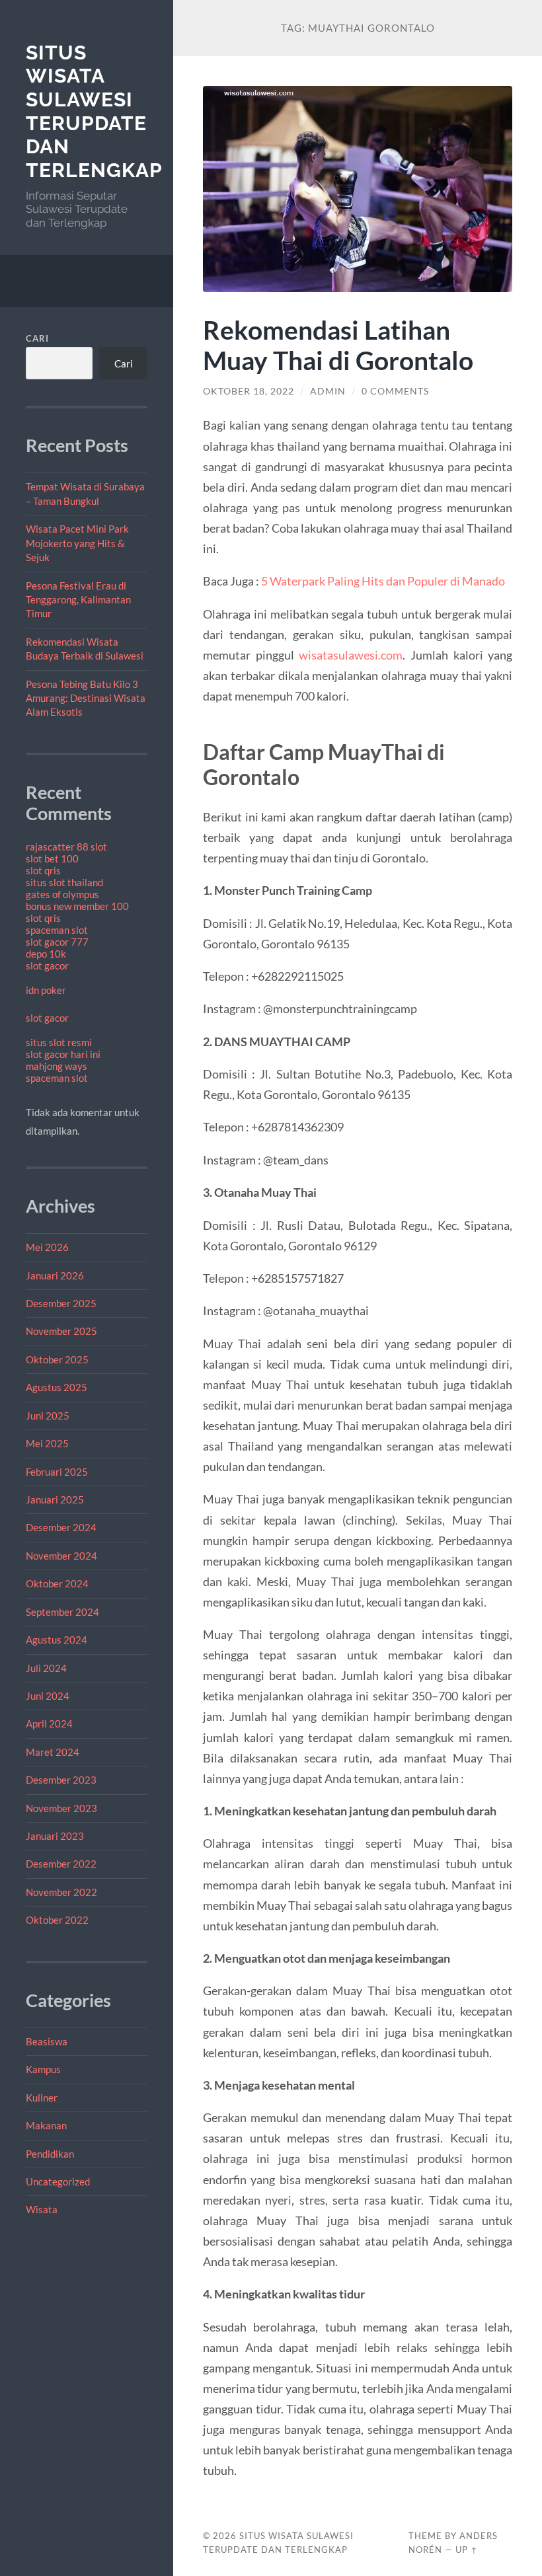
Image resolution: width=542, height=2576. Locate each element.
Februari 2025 (57, 1472)
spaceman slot (57, 930)
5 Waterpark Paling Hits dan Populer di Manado (383, 581)
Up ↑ (467, 2550)
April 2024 (49, 1724)
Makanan (46, 2125)
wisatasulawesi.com (351, 655)
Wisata (42, 2209)
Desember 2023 (61, 1780)
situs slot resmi (59, 1042)
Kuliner (42, 2098)
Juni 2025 (48, 1416)
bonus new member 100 (77, 906)
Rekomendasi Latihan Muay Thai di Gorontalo (338, 345)
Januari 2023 (55, 1836)
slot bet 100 (52, 858)
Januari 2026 (55, 1275)
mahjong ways (57, 1066)
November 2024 (61, 1556)
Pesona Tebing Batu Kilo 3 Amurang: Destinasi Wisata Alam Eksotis (86, 698)
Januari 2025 (55, 1499)
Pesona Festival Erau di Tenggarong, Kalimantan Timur (78, 600)
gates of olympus (62, 894)
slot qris (43, 870)
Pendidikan (50, 2154)
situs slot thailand (64, 882)
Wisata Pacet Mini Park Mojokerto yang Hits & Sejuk (77, 543)
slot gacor (47, 966)
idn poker (46, 990)
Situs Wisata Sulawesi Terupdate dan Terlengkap (94, 112)
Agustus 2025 (57, 1387)
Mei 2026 (47, 1247)
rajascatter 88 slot (66, 847)
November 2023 (61, 1808)
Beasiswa (47, 2041)
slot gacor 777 (57, 942)
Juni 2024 (48, 1696)
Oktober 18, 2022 (249, 391)
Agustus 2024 (57, 1640)
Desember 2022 (61, 1864)
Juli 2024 (46, 1668)
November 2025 (61, 1331)
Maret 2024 (53, 1752)
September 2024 (62, 1612)
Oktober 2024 (57, 1583)
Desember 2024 (61, 1527)
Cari (37, 338)
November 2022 (61, 1892)
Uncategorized (58, 2181)
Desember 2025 (61, 1303)
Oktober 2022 (57, 1920)
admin (328, 391)
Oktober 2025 (57, 1359)
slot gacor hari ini (63, 1054)
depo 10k (46, 954)
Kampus (43, 2069)
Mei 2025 (47, 1443)
